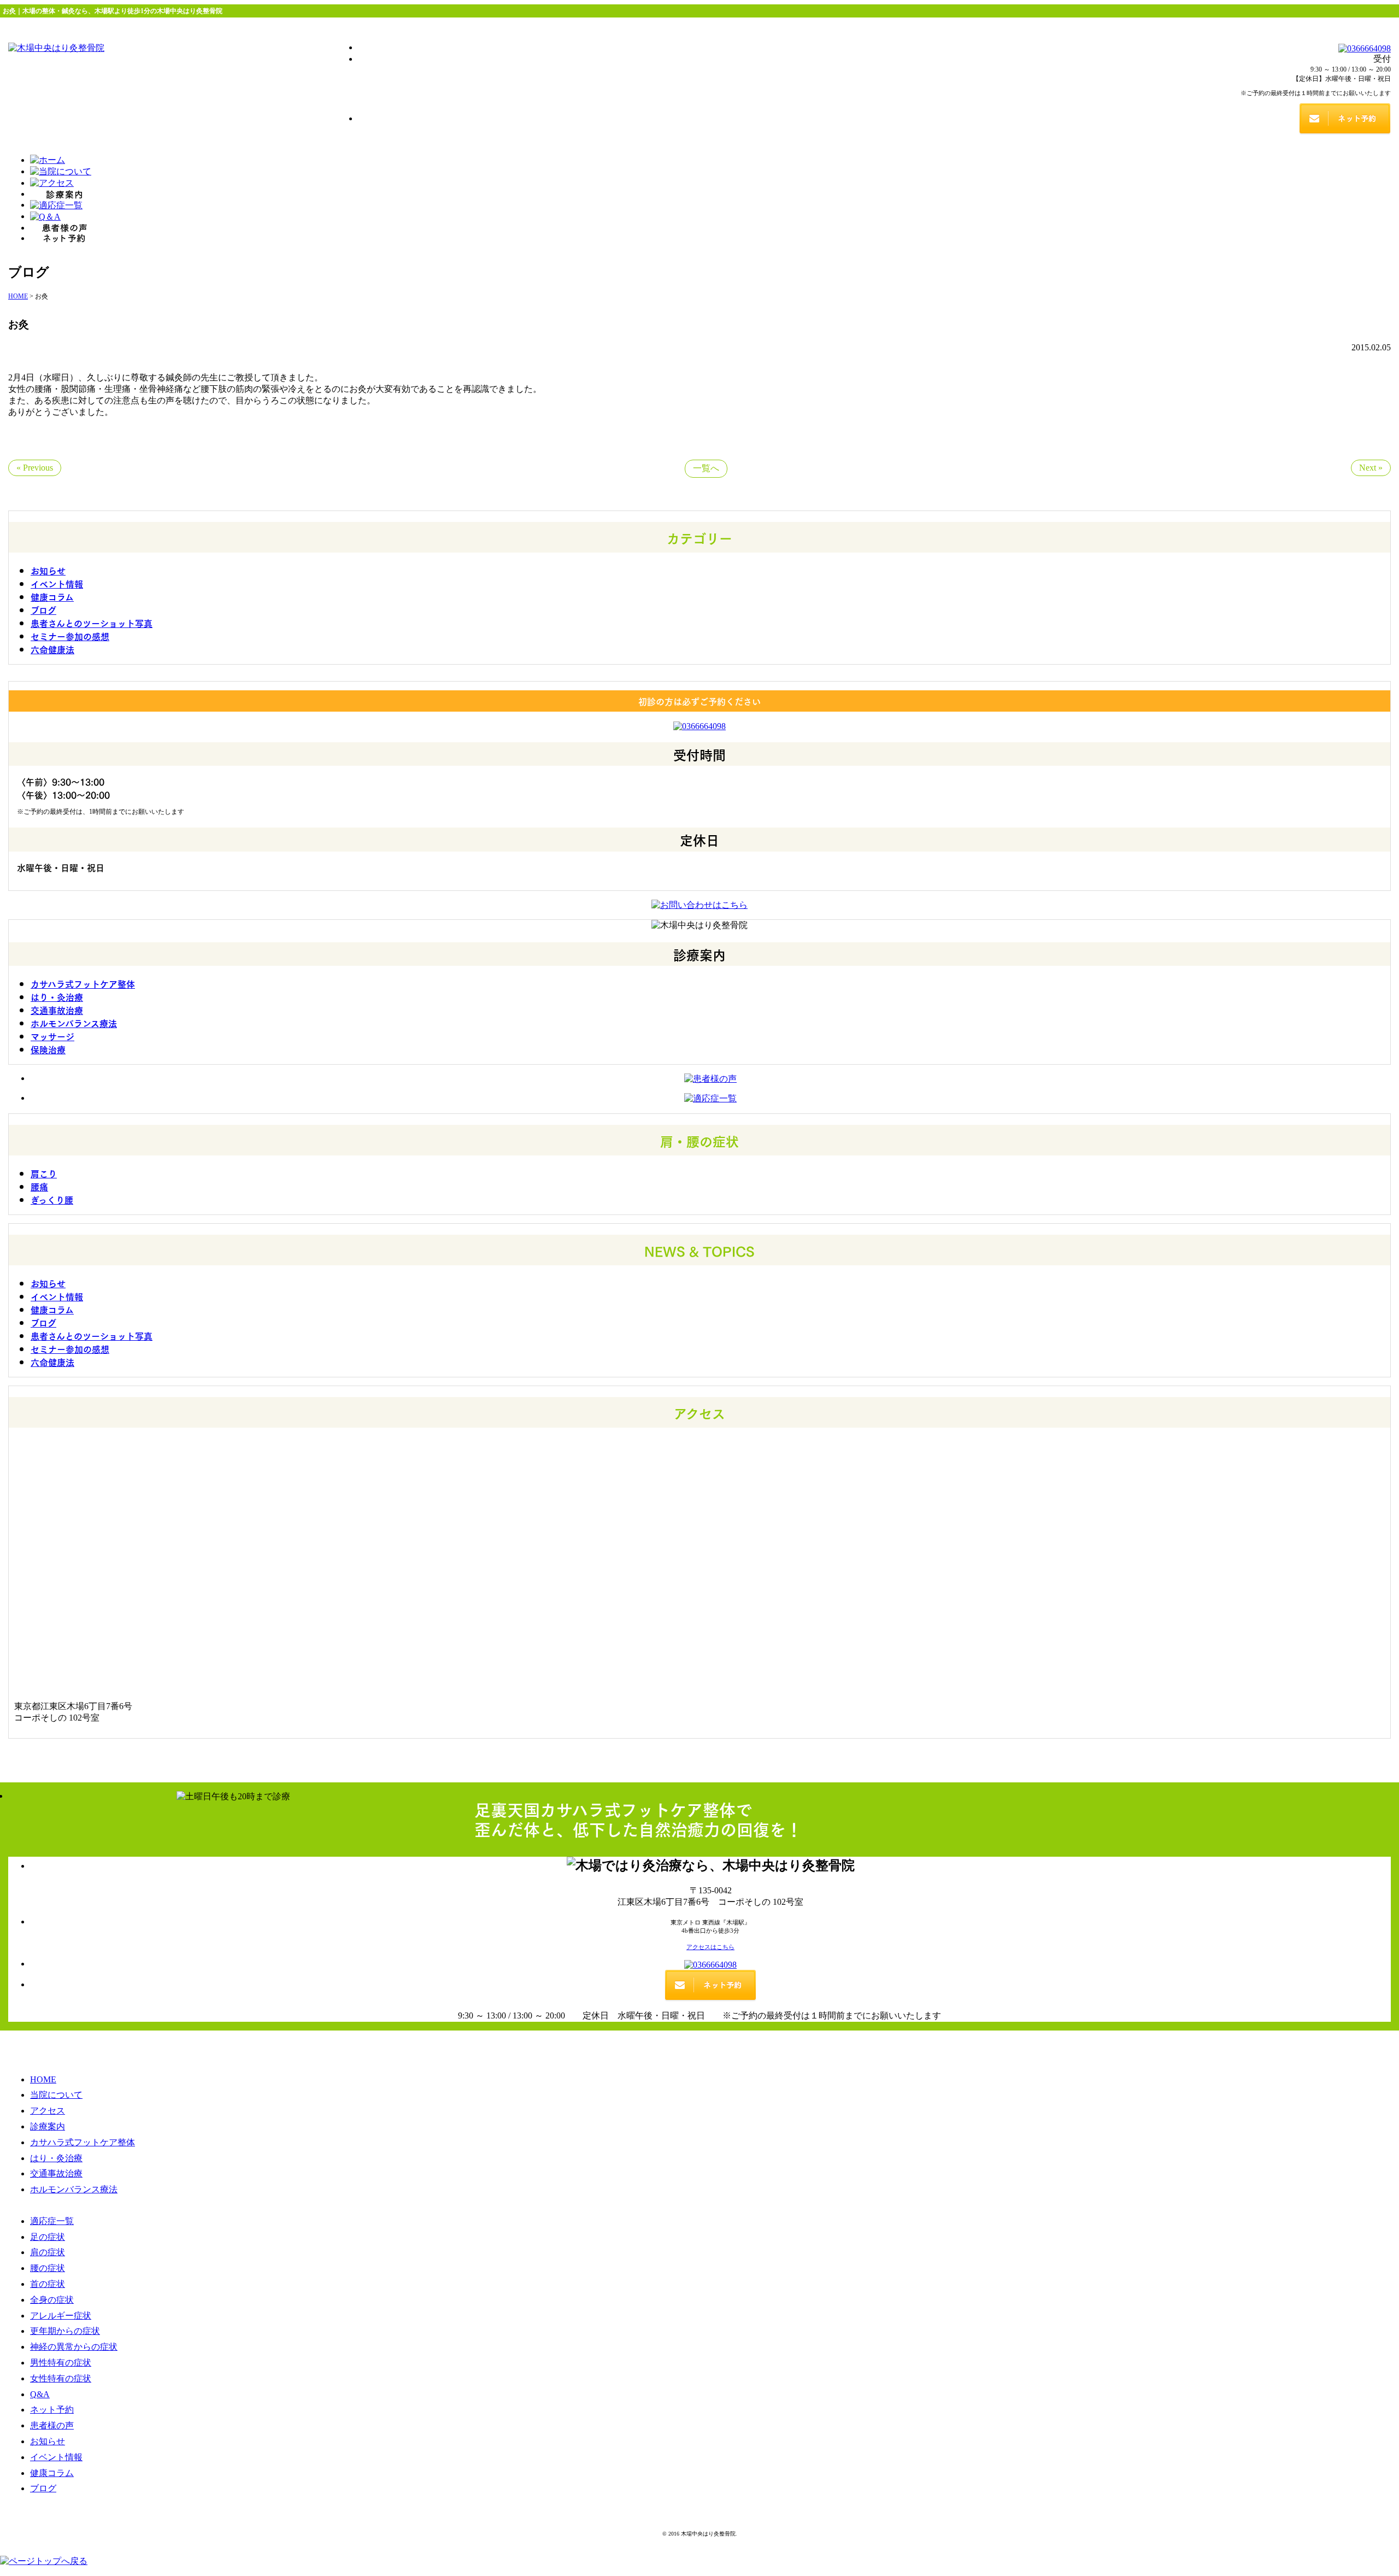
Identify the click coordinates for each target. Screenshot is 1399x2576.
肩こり (44, 1173)
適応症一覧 (52, 2221)
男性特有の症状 (61, 2363)
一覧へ (706, 468)
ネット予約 (52, 2410)
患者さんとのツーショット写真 (92, 623)
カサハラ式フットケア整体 (83, 983)
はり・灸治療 (57, 996)
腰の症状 (48, 2268)
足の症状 (48, 2237)
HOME (43, 2079)
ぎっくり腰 (52, 1199)
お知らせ (48, 570)
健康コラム (52, 596)
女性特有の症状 (61, 2378)
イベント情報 (57, 583)
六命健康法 (52, 649)
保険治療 (48, 1049)
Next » (1371, 468)
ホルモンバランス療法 (74, 1023)
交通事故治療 (57, 1010)
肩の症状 (48, 2252)
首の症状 (48, 2284)
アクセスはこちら (710, 1947)
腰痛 (39, 1186)
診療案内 (48, 2126)
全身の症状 (52, 2300)
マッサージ (52, 1036)
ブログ (43, 609)
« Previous (35, 468)
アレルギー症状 (61, 2316)
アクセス (48, 2111)
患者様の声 (52, 2425)
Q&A (40, 2394)
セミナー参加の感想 (70, 636)
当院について (56, 2095)
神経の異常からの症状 (74, 2347)
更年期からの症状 (65, 2331)
